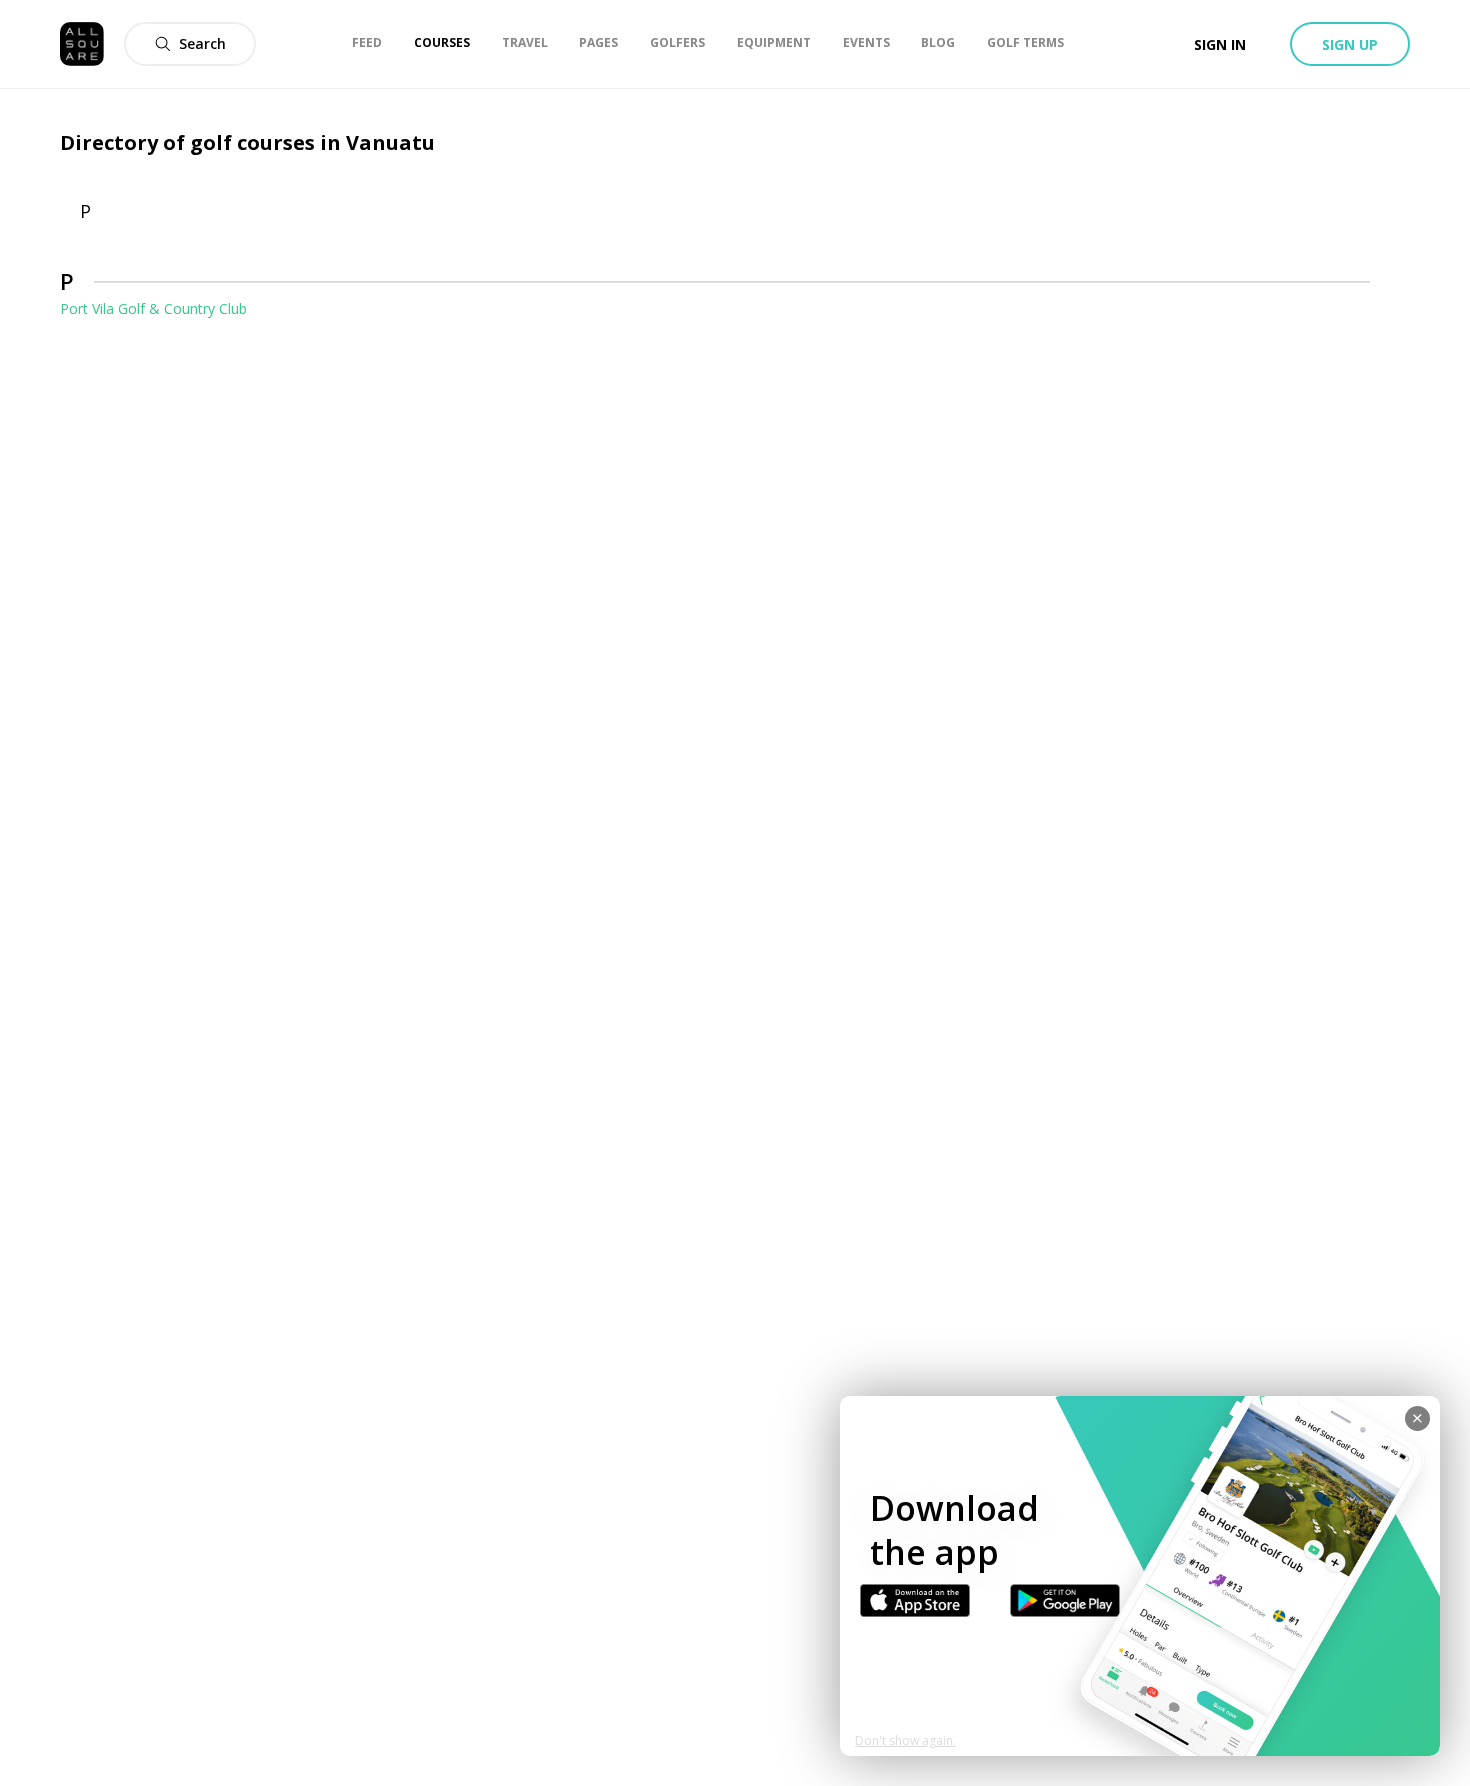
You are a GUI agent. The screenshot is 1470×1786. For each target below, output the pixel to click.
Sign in (1220, 44)
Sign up (1350, 44)
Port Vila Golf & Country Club (153, 308)
